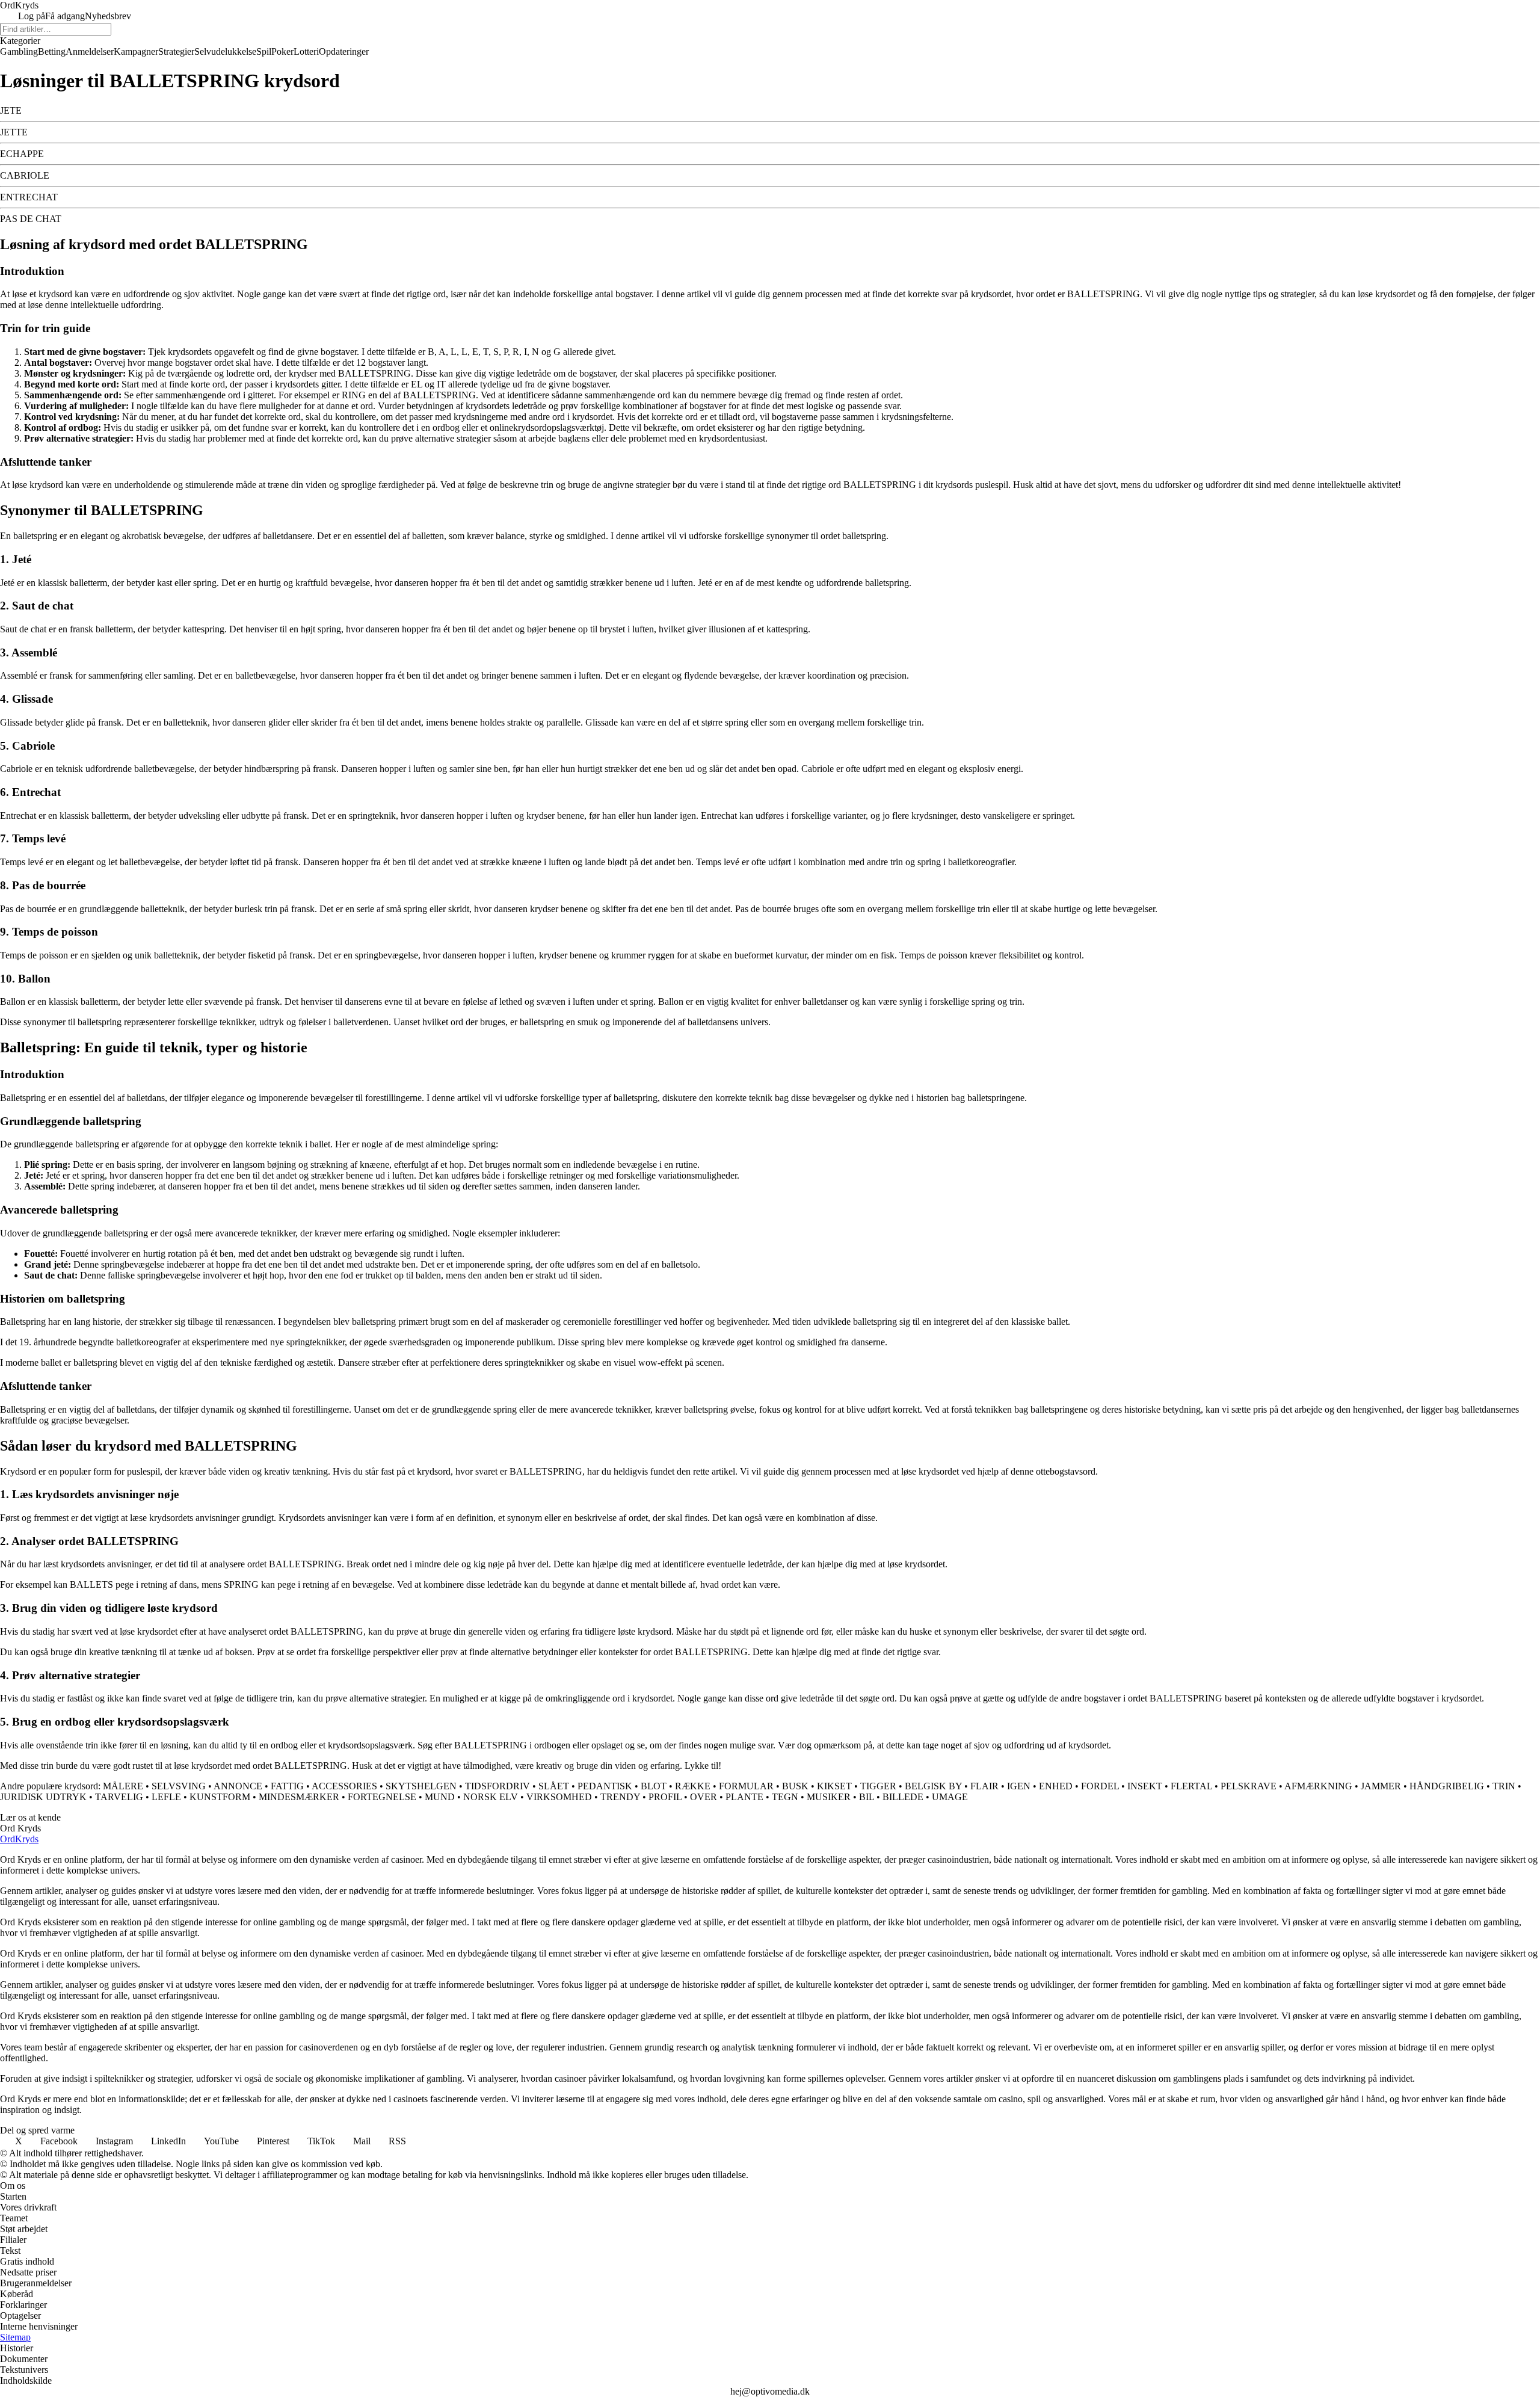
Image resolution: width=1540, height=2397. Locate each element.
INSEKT (1145, 1786)
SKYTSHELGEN (421, 1786)
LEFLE (166, 1797)
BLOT (654, 1786)
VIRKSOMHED (559, 1797)
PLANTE (744, 1797)
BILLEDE (903, 1797)
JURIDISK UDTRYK (43, 1797)
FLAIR (984, 1786)
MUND (440, 1797)
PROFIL (665, 1797)
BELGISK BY (933, 1786)
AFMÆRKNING (1318, 1786)
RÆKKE (693, 1786)
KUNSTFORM (220, 1797)
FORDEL (1100, 1786)
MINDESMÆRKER (299, 1797)
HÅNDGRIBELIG (1447, 1786)
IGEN (1019, 1786)
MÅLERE (123, 1786)
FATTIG (287, 1786)
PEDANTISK (605, 1786)
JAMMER (1381, 1786)
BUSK (795, 1786)
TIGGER (878, 1786)
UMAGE (950, 1797)
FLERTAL (1191, 1786)
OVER (704, 1797)
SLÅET (554, 1786)
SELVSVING (179, 1786)
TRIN (1504, 1786)
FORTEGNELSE (382, 1797)
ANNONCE (238, 1786)
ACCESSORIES (344, 1786)
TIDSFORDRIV (497, 1786)
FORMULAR (746, 1786)
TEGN (785, 1797)
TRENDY (620, 1797)
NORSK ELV (491, 1797)
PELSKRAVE (1249, 1786)
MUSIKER (829, 1797)
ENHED (1056, 1786)
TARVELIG (119, 1797)
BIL (867, 1797)
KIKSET (834, 1786)
